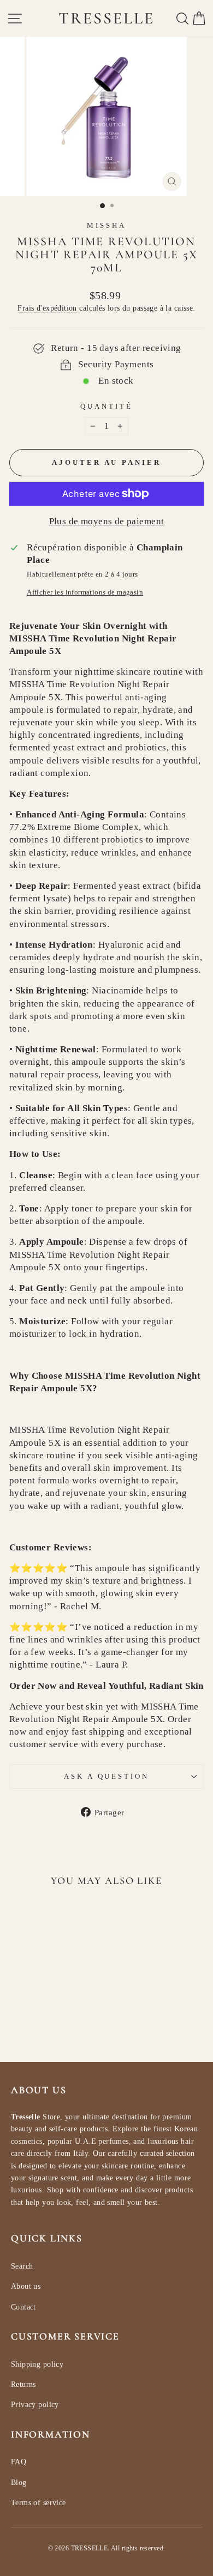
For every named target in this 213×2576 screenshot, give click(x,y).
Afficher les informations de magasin (85, 592)
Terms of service (39, 2503)
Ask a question (107, 1776)
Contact (23, 2307)
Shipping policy (37, 2364)
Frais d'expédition (47, 308)
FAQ (19, 2462)
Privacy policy (35, 2405)
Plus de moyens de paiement (107, 521)
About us (26, 2286)
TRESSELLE (106, 18)
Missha (106, 225)
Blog (19, 2483)
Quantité (106, 406)
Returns (23, 2384)
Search (22, 2266)
